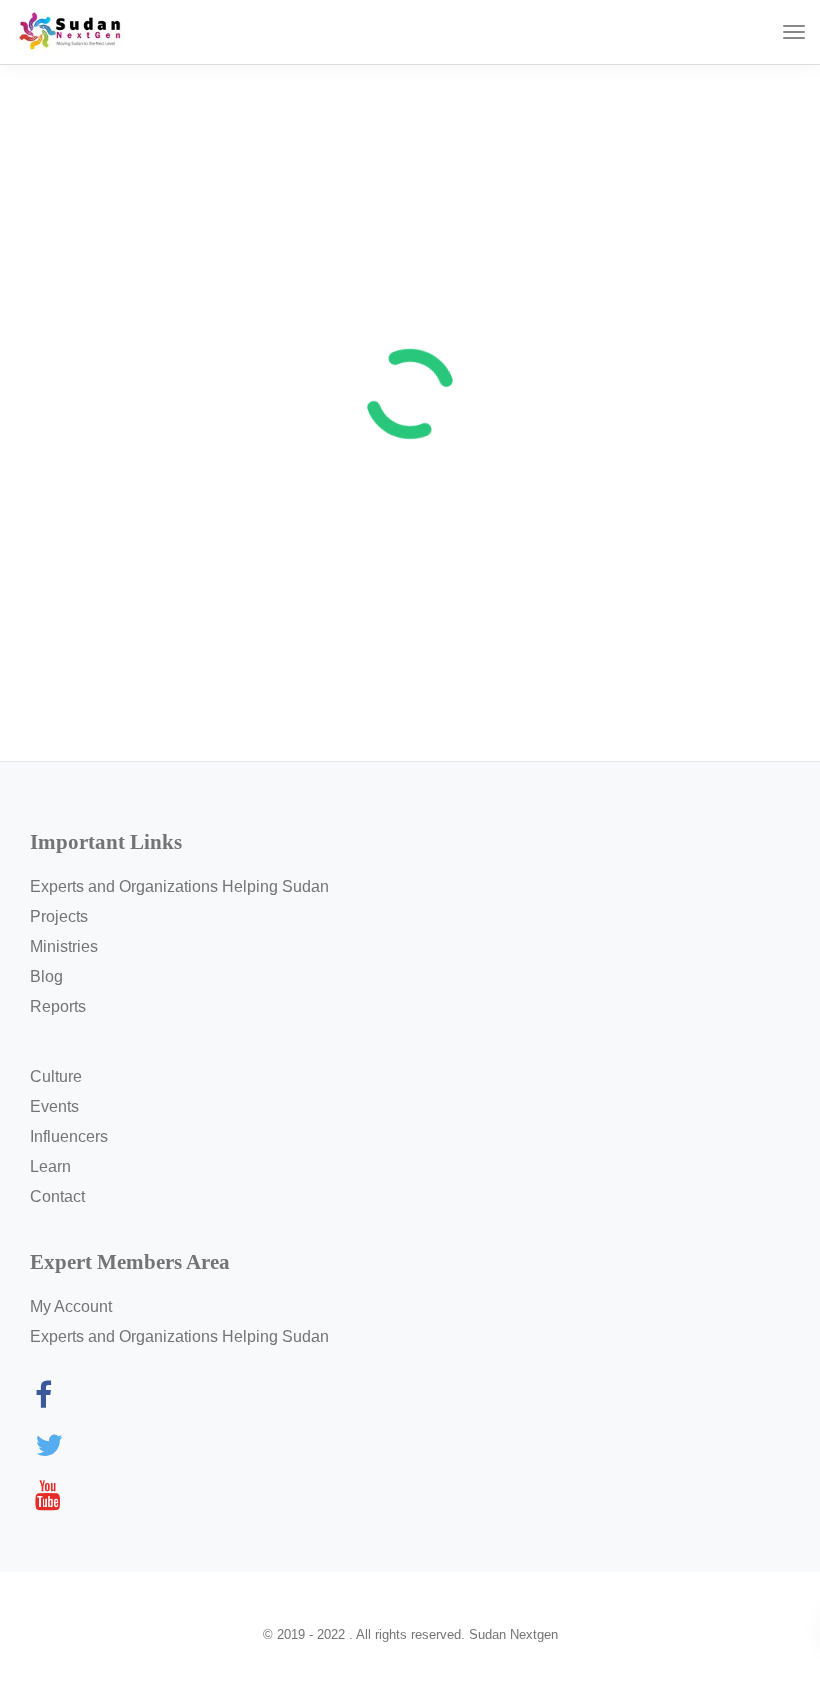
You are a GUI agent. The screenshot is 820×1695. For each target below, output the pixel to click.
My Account (71, 1306)
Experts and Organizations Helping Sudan (179, 886)
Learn (50, 1166)
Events (54, 1106)
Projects (59, 916)
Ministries (64, 946)
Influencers (69, 1136)
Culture (56, 1076)
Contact (57, 1196)
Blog (46, 976)
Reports (58, 1006)
